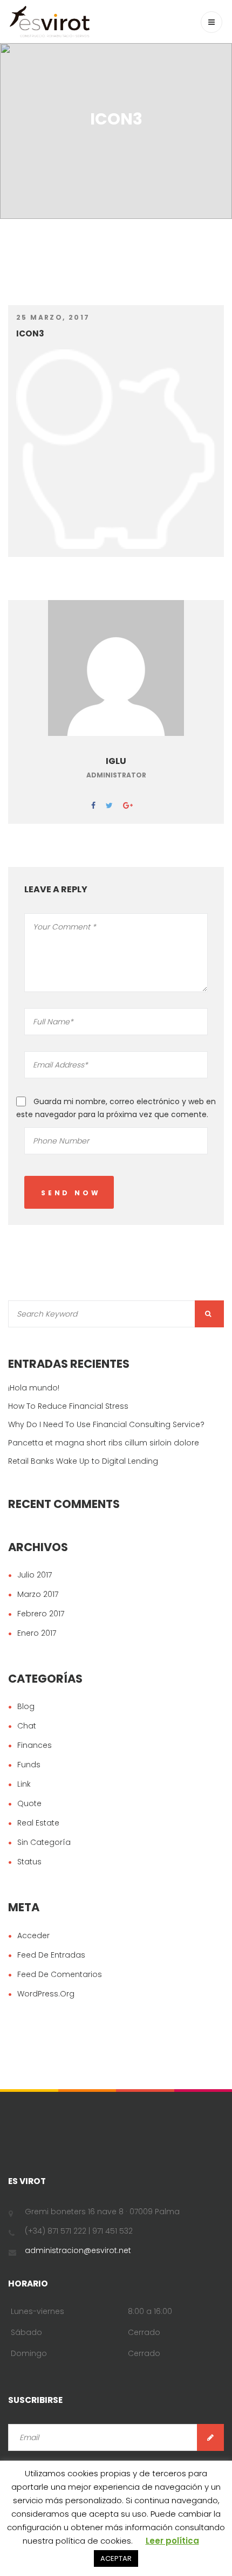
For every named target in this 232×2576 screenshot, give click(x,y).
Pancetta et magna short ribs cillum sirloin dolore (104, 1443)
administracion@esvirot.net (78, 2250)
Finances (35, 1745)
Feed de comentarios (60, 1974)
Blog (26, 1706)
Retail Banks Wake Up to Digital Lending (83, 1461)
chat (27, 1726)
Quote (29, 1803)
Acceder (33, 1936)
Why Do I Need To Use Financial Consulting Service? (106, 1424)
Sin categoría (44, 1842)
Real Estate (38, 1823)
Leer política (172, 2541)
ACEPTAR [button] (116, 2558)
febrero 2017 (41, 1614)
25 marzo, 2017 (53, 317)
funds (29, 1765)
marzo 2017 (38, 1594)
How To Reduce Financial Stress (68, 1406)
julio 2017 (35, 1575)
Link (24, 1784)
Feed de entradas (51, 1955)
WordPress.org (46, 1994)
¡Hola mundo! (34, 1388)
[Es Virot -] (50, 22)
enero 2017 (37, 1633)
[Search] (209, 1314)
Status (29, 1862)
